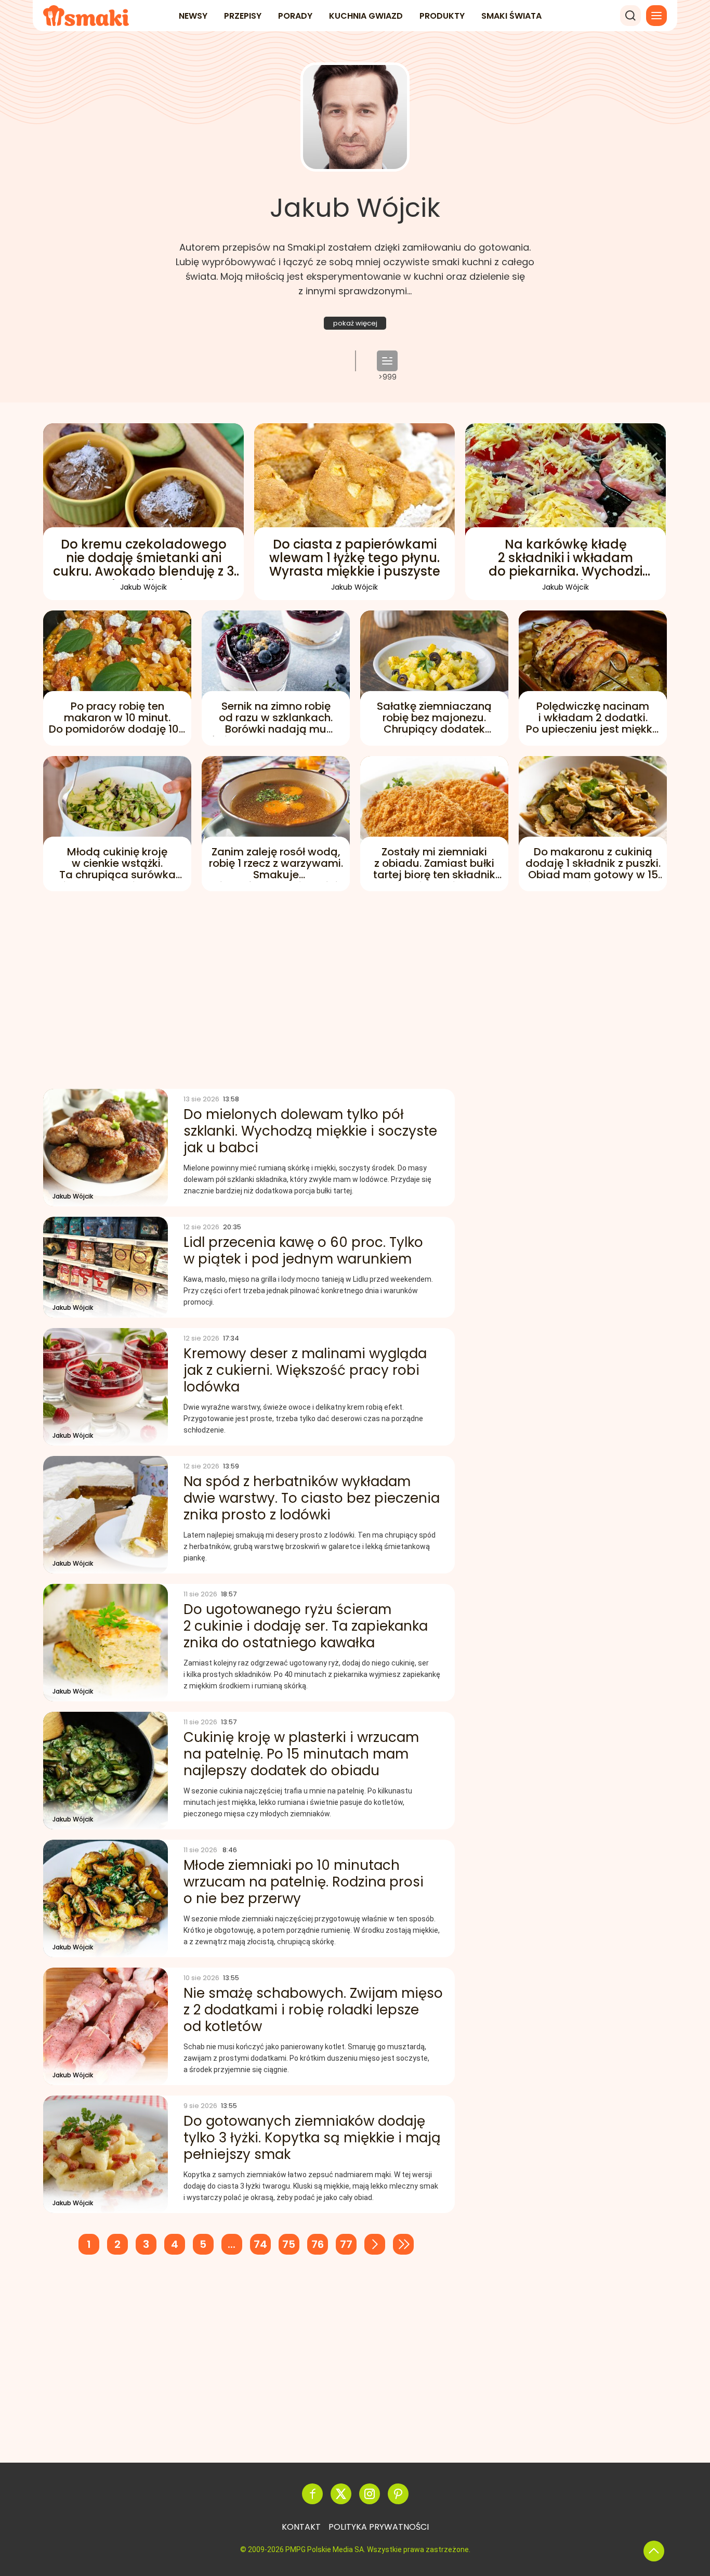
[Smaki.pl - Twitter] (341, 2494)
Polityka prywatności (379, 2527)
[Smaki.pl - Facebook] (312, 2494)
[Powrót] (654, 2551)
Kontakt (301, 2527)
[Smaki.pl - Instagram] (370, 2494)
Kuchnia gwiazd (366, 16)
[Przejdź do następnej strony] (375, 2244)
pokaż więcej (355, 323)
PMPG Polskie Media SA (325, 2549)
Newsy (193, 16)
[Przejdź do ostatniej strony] (403, 2244)
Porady (295, 16)
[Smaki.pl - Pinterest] (398, 2494)
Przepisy (243, 16)
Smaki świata (511, 16)
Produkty (442, 16)
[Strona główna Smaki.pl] (86, 16)
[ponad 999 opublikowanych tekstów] (387, 361)
